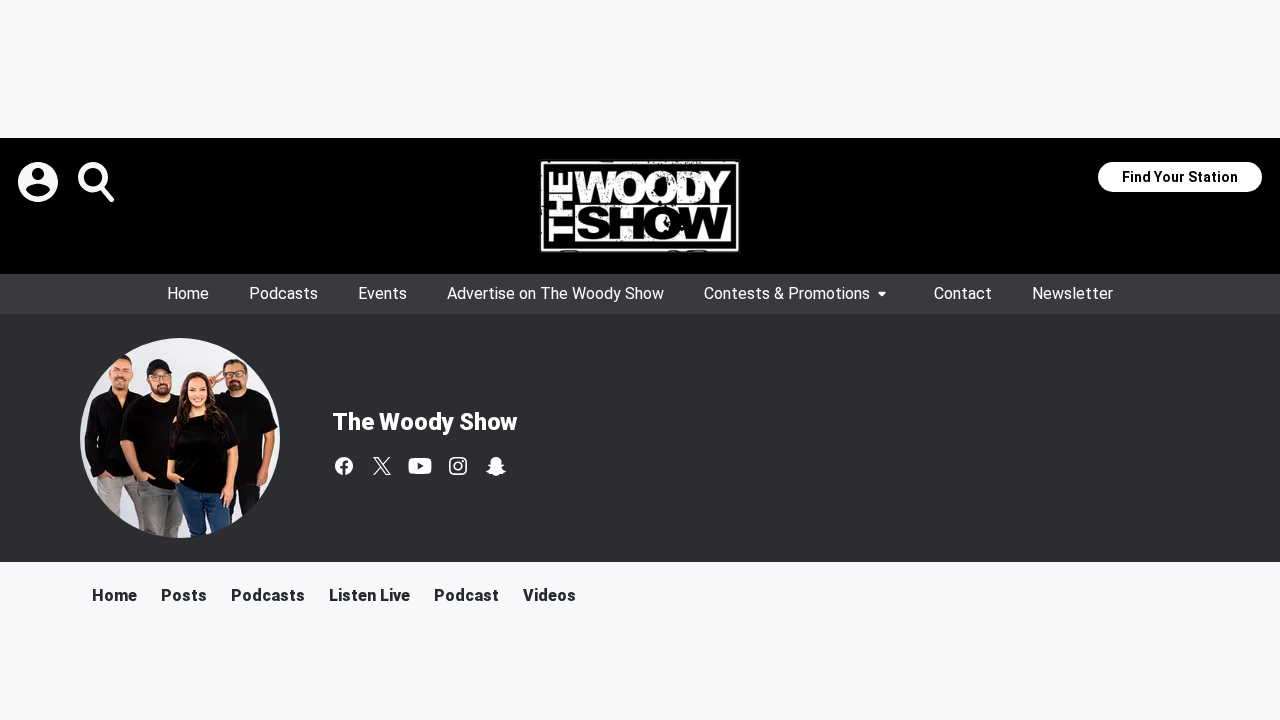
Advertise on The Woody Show (555, 293)
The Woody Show (424, 422)
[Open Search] (98, 182)
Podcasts (283, 293)
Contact (963, 293)
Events (382, 293)
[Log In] (40, 182)
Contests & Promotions (787, 293)
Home (188, 293)
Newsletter (1072, 293)
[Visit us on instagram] (458, 466)
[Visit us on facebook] (344, 466)
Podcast (466, 595)
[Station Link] (640, 206)
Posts (184, 595)
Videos (549, 595)
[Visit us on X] (382, 466)
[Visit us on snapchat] (496, 466)
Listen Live (369, 595)
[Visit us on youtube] (420, 466)
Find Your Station (1180, 177)
